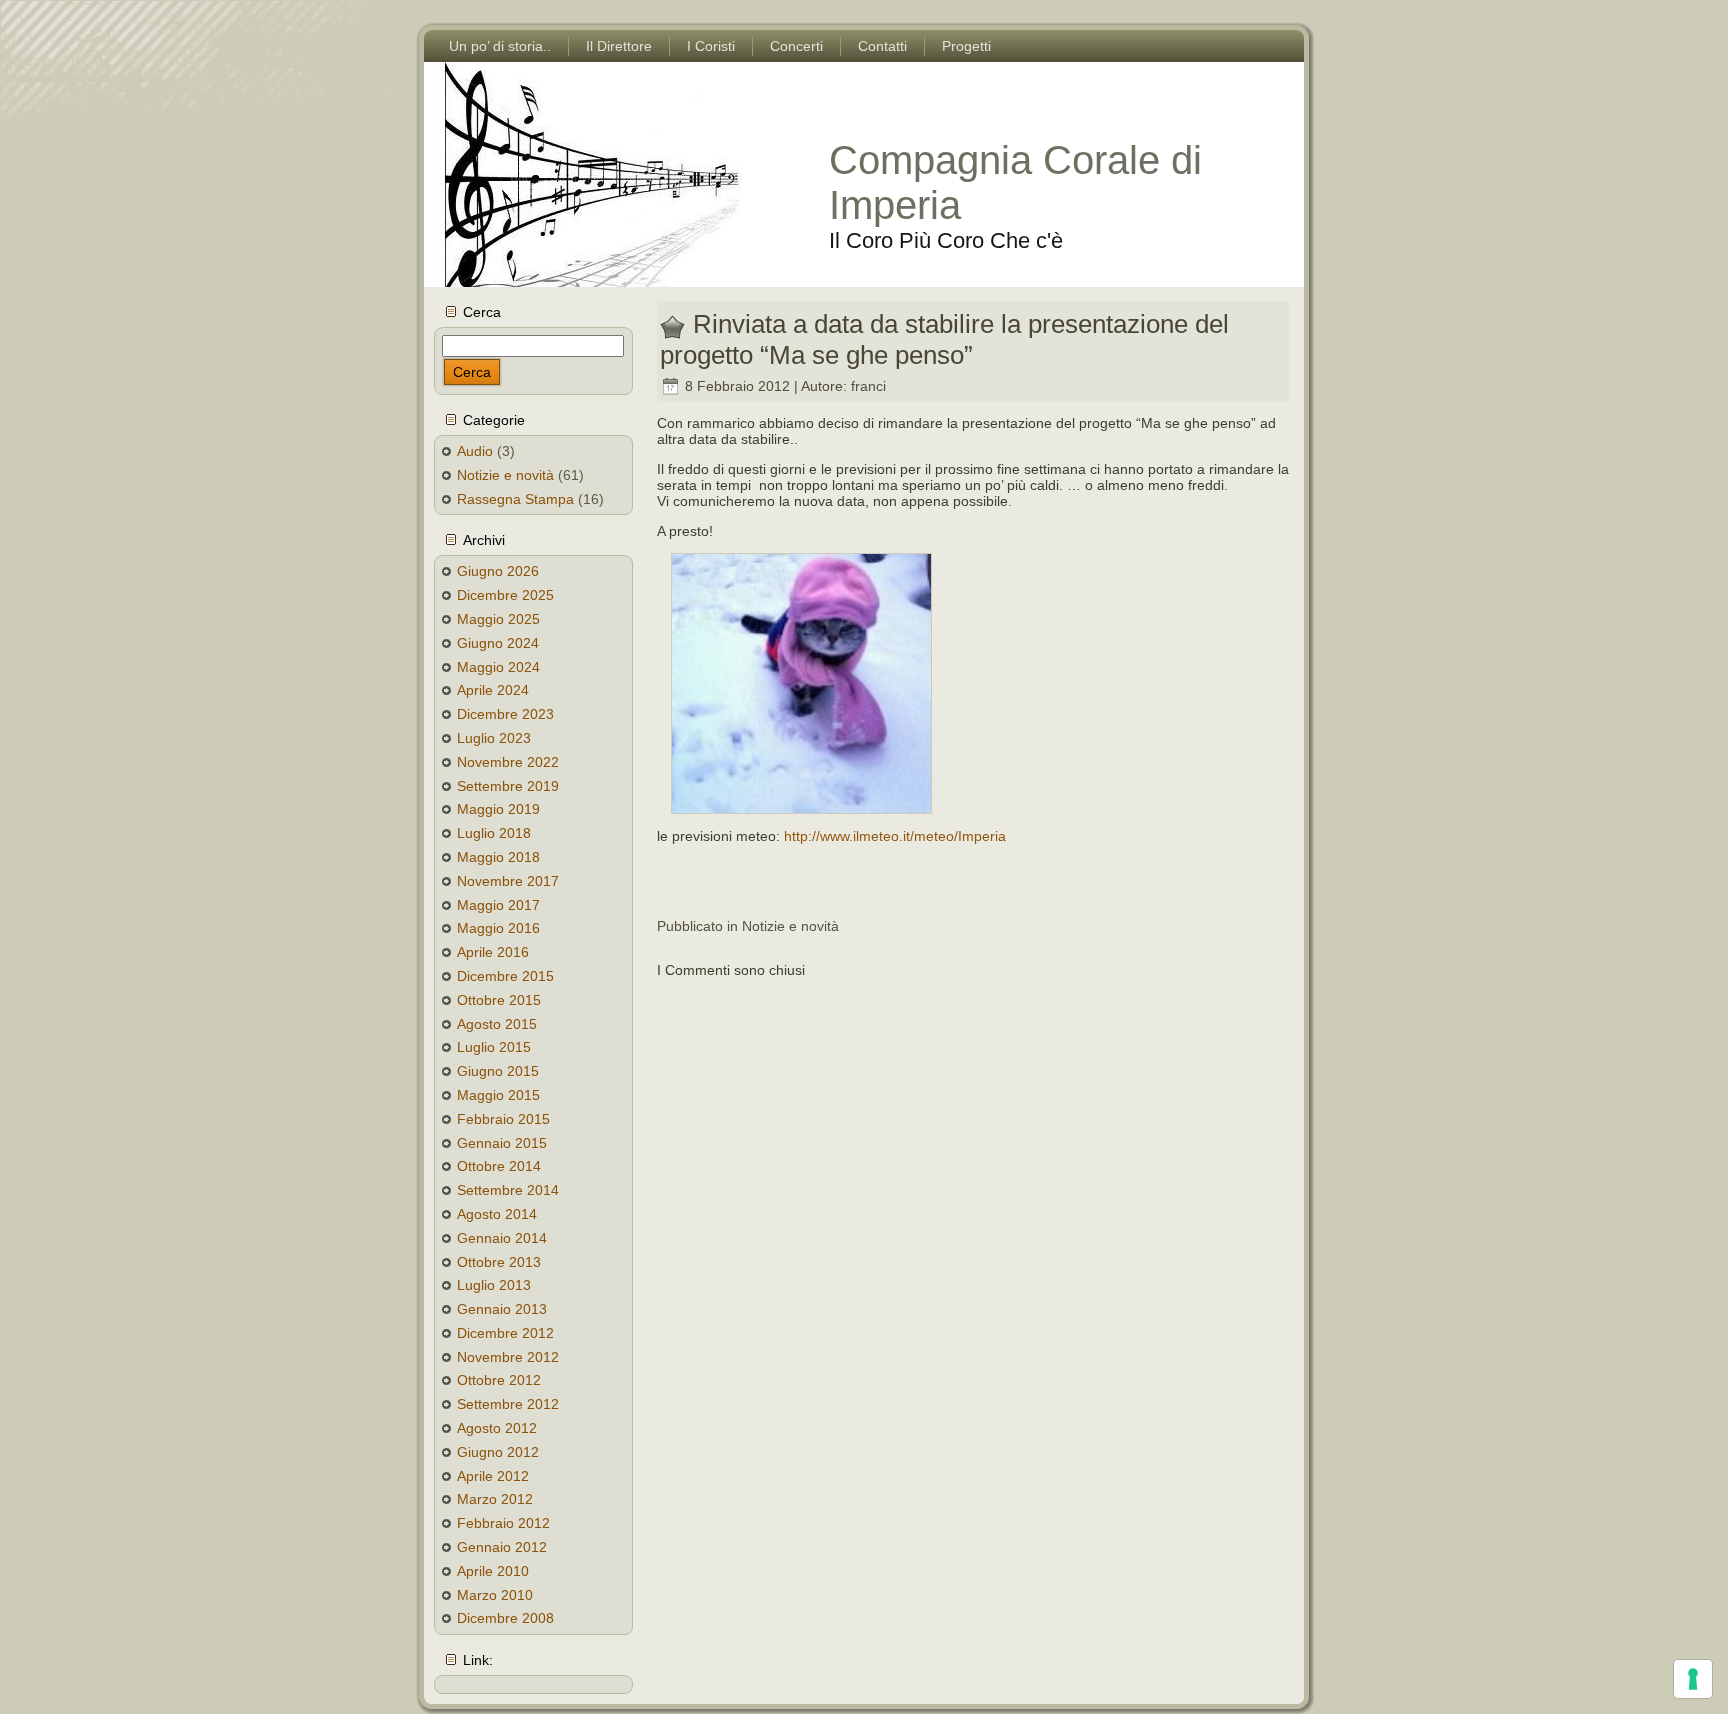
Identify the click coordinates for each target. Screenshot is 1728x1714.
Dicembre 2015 (505, 976)
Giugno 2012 (498, 1452)
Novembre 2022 (508, 762)
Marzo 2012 (495, 1499)
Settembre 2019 (508, 786)
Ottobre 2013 (499, 1262)
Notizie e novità (505, 475)
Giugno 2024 (498, 643)
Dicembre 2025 (505, 595)
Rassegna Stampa (515, 499)
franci (868, 386)
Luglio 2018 (494, 833)
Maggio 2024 (498, 667)
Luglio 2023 (494, 738)
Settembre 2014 (508, 1190)
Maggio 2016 (498, 928)
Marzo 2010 (495, 1595)
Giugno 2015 (498, 1071)
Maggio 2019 (498, 809)
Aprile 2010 (493, 1571)
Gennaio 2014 (502, 1238)
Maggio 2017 (498, 905)
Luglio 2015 (494, 1047)
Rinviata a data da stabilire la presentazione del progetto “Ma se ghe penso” (944, 339)
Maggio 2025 (498, 619)
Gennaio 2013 (502, 1309)
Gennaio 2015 (502, 1143)
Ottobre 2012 (499, 1380)
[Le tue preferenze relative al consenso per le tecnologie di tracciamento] (1693, 1679)
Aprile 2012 (493, 1476)
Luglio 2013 (494, 1285)
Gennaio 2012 (502, 1547)
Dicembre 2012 (505, 1333)
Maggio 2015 (498, 1095)
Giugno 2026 (498, 571)
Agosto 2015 (497, 1024)
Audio (475, 451)
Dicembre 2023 (505, 714)
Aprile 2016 (493, 952)
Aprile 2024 (493, 690)
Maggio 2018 (498, 857)
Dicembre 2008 (505, 1618)
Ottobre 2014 (499, 1166)
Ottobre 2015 (499, 1000)
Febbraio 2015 (503, 1119)
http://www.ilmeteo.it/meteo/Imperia (895, 836)
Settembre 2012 (508, 1404)
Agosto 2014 (497, 1214)
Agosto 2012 (497, 1428)
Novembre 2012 (508, 1357)
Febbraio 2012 (503, 1523)
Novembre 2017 (508, 881)
